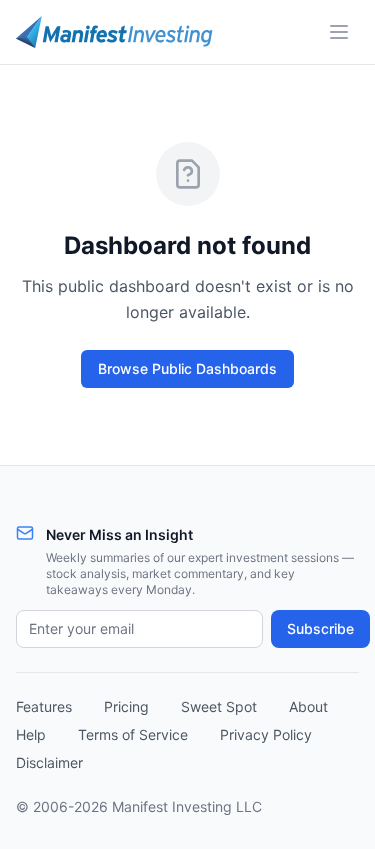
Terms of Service (133, 734)
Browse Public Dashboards (187, 368)
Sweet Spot (219, 706)
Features (44, 706)
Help (31, 734)
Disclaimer (49, 762)
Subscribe (320, 628)
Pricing (126, 706)
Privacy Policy (266, 734)
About (308, 706)
